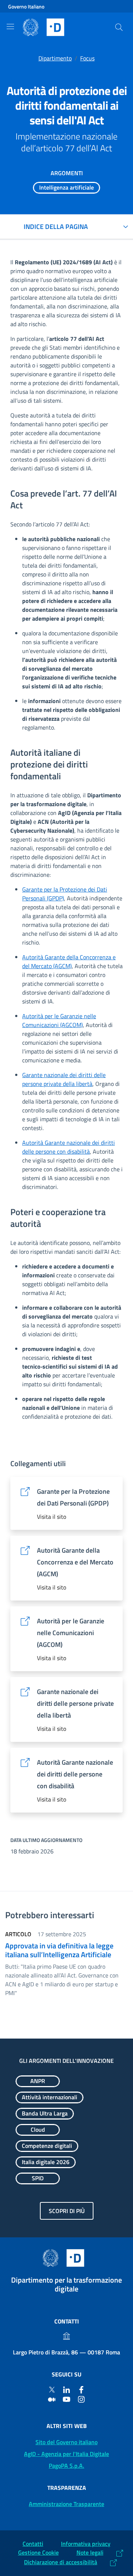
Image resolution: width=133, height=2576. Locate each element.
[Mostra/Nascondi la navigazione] (10, 27)
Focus (87, 58)
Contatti (33, 2544)
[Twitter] (52, 2389)
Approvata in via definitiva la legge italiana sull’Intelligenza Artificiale (59, 1950)
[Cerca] (119, 27)
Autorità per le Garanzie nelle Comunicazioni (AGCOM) (59, 1020)
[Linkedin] (66, 2389)
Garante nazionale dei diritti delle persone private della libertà (64, 1079)
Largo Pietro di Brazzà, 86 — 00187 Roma (66, 2352)
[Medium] (52, 2399)
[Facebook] (81, 2389)
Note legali (90, 2552)
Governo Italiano (26, 6)
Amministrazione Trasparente (66, 2504)
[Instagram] (81, 2399)
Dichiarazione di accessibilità (61, 2562)
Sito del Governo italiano (66, 2442)
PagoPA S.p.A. (66, 2466)
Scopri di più (67, 2211)
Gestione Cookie (38, 2552)
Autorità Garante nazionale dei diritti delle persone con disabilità (69, 1147)
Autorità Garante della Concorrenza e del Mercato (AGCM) (69, 961)
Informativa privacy (86, 2544)
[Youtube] (66, 2399)
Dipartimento (55, 58)
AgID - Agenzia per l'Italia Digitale (66, 2454)
